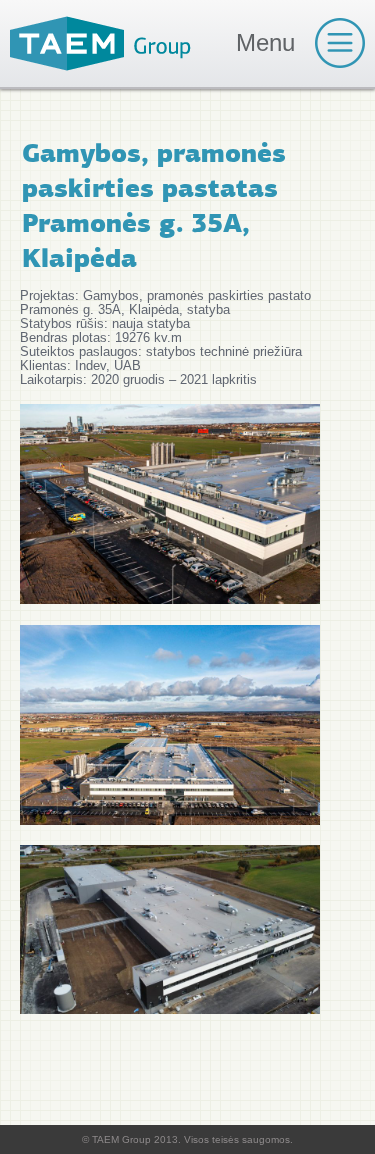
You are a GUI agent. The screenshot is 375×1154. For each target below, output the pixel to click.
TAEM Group (100, 43)
